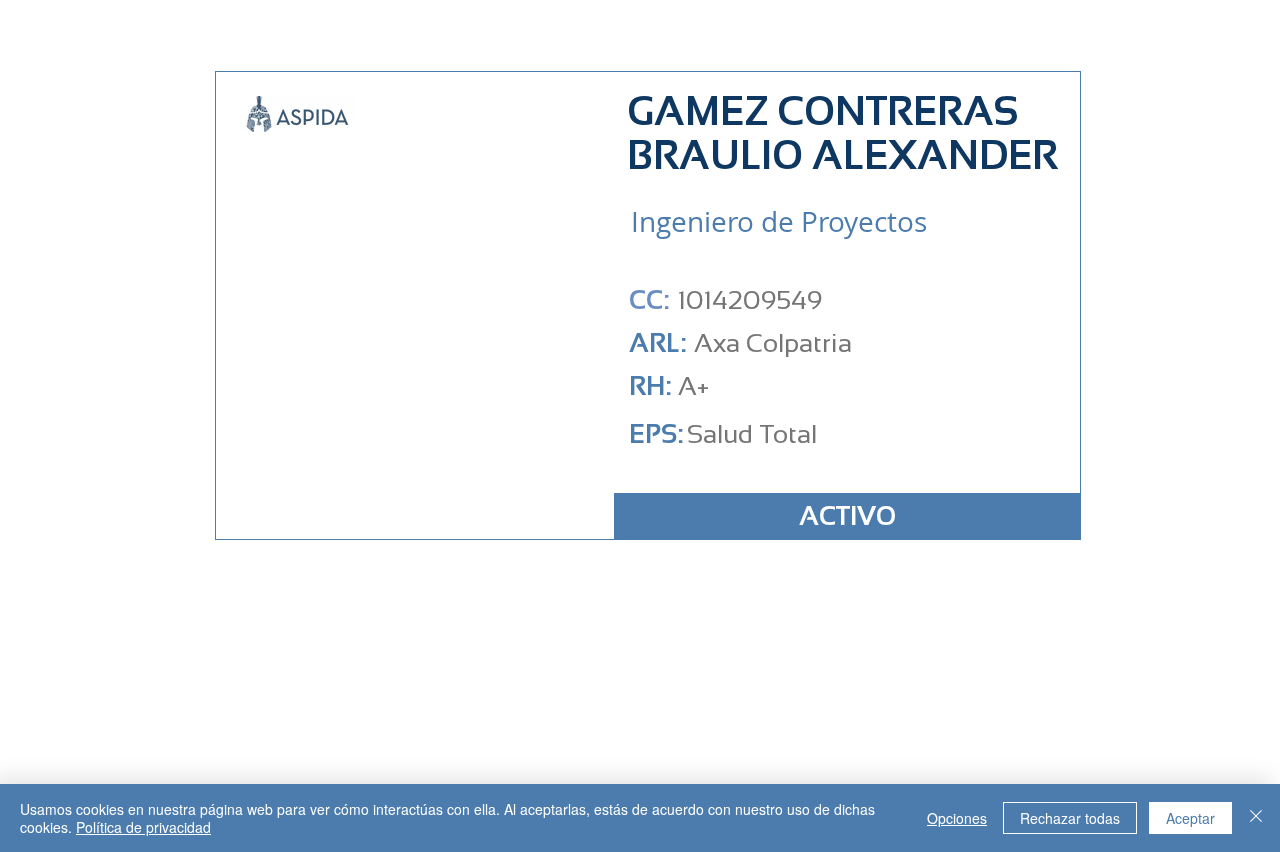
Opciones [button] (957, 818)
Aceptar (1190, 818)
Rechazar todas (1070, 818)
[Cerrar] (1256, 818)
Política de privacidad (143, 827)
